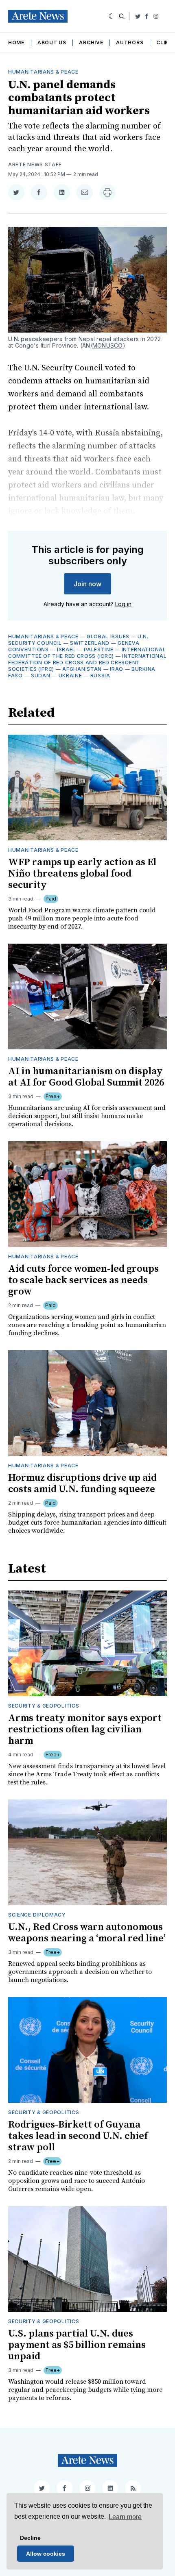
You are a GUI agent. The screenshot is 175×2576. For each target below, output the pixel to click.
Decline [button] (30, 2538)
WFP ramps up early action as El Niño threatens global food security (82, 874)
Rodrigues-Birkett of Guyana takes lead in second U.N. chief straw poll (78, 2136)
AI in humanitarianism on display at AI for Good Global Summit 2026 (86, 1077)
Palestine (98, 649)
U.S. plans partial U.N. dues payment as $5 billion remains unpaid (77, 2345)
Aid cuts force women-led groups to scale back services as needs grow (83, 1280)
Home (16, 42)
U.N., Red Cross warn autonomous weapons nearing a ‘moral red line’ (87, 1933)
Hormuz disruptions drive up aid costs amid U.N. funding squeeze (82, 1484)
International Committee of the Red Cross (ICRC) (87, 653)
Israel (66, 649)
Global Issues (108, 636)
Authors (130, 42)
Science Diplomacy (37, 1915)
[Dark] (112, 16)
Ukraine (70, 676)
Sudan (41, 676)
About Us (52, 42)
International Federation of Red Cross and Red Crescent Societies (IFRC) (87, 662)
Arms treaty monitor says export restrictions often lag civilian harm (85, 1730)
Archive (91, 42)
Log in (123, 604)
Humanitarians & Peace (43, 72)
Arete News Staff (35, 164)
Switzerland (90, 643)
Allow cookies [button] (46, 2554)
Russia (100, 676)
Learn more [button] (125, 2517)
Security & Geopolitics (44, 1706)
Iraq (117, 669)
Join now (87, 584)
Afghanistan (82, 669)
